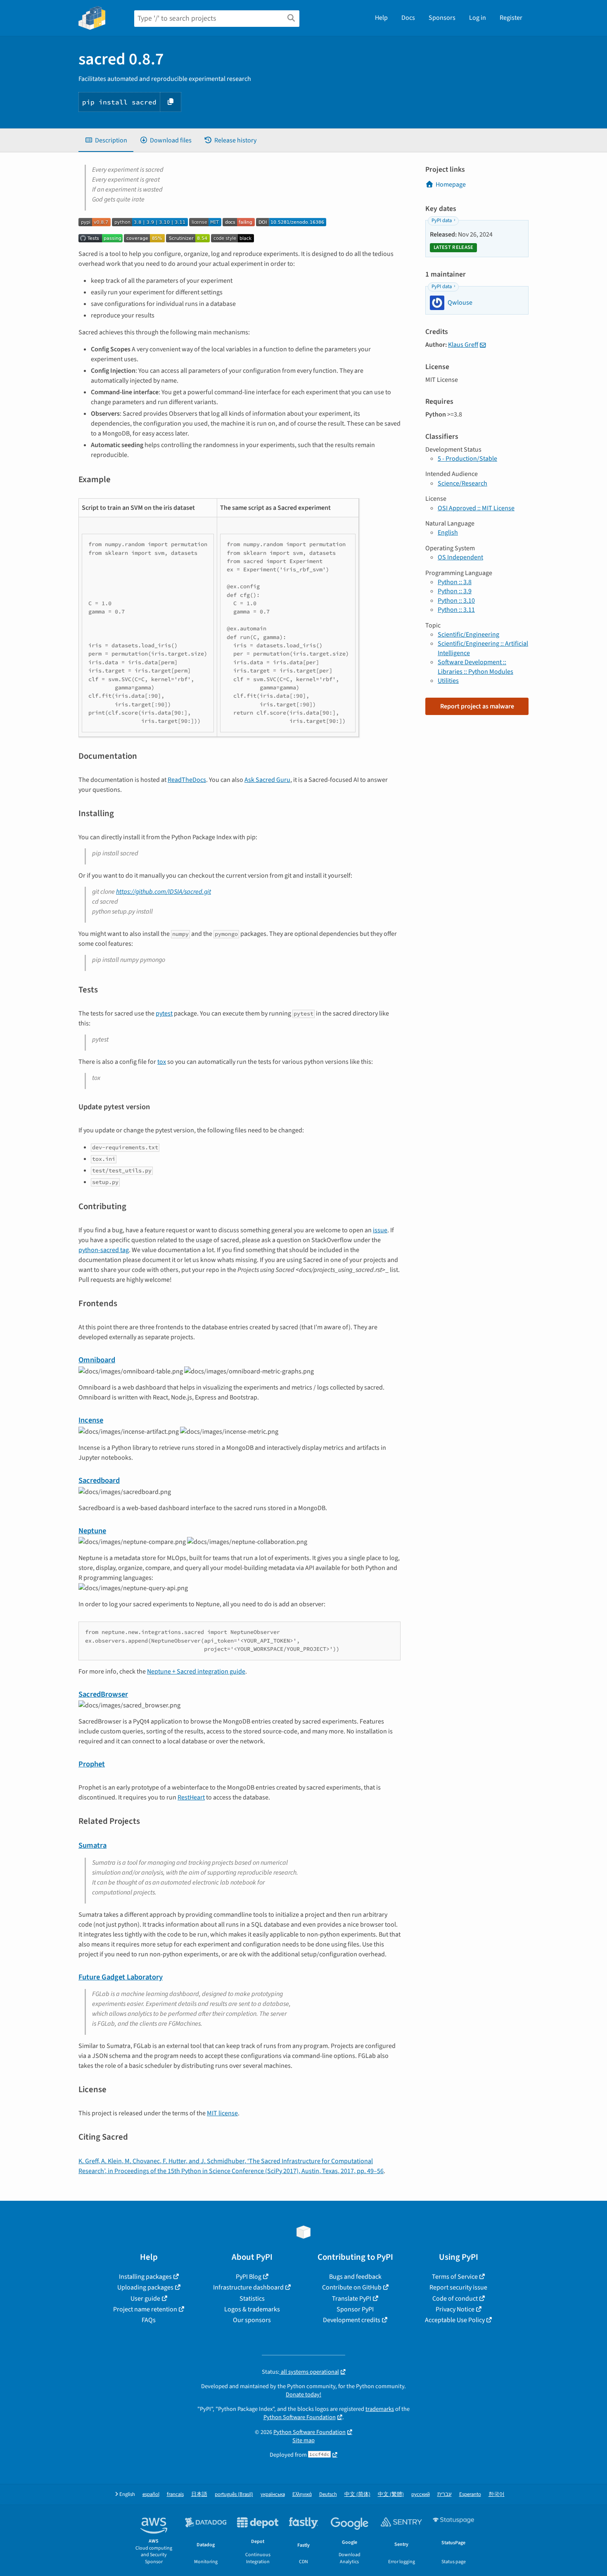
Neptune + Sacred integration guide (196, 1672)
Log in (478, 18)
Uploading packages (145, 2287)
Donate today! (303, 2395)
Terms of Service (455, 2277)
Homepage (451, 185)
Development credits (352, 2320)
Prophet (92, 1764)
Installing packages (145, 2277)
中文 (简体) (357, 2494)
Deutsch (328, 2494)
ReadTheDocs (187, 780)
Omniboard (97, 1360)
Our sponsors (252, 2320)
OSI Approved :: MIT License (476, 508)
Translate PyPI (352, 2299)
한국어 (497, 2494)
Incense (91, 1420)
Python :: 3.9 (455, 591)
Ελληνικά (302, 2494)
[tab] (106, 140)
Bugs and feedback (355, 2277)
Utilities (448, 681)
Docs (408, 18)
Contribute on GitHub (352, 2287)
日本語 (199, 2494)
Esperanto (470, 2494)
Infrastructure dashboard (248, 2287)
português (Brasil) (234, 2494)
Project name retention (145, 2309)
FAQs (149, 2320)
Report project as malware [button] (477, 706)
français (175, 2494)
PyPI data (442, 220)
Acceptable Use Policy (455, 2320)
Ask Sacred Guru (267, 780)
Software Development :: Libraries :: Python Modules (475, 667)
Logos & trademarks (252, 2309)
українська (273, 2494)
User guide (145, 2299)
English (448, 533)
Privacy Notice (455, 2309)
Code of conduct (455, 2299)
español (151, 2494)
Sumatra (92, 1845)
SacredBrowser (103, 1694)
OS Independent (460, 557)
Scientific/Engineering (468, 635)
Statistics (252, 2299)
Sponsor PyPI (355, 2309)
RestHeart (191, 1797)
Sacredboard (99, 1480)
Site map (303, 2440)
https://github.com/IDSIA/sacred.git (164, 892)
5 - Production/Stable (467, 459)
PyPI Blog (249, 2277)
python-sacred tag (104, 1250)
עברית (445, 2494)
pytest (164, 1013)
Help (381, 18)
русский (421, 2494)
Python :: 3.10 (456, 601)
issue (380, 1230)
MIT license (222, 2113)
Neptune (92, 1531)
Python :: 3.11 (456, 610)
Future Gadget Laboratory (121, 1977)
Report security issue (458, 2287)
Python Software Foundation (300, 2417)
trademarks (380, 2409)
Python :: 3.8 (455, 582)
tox (162, 1062)
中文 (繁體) (391, 2494)
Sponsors (442, 18)
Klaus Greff (463, 345)
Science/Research (462, 483)
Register (511, 18)
